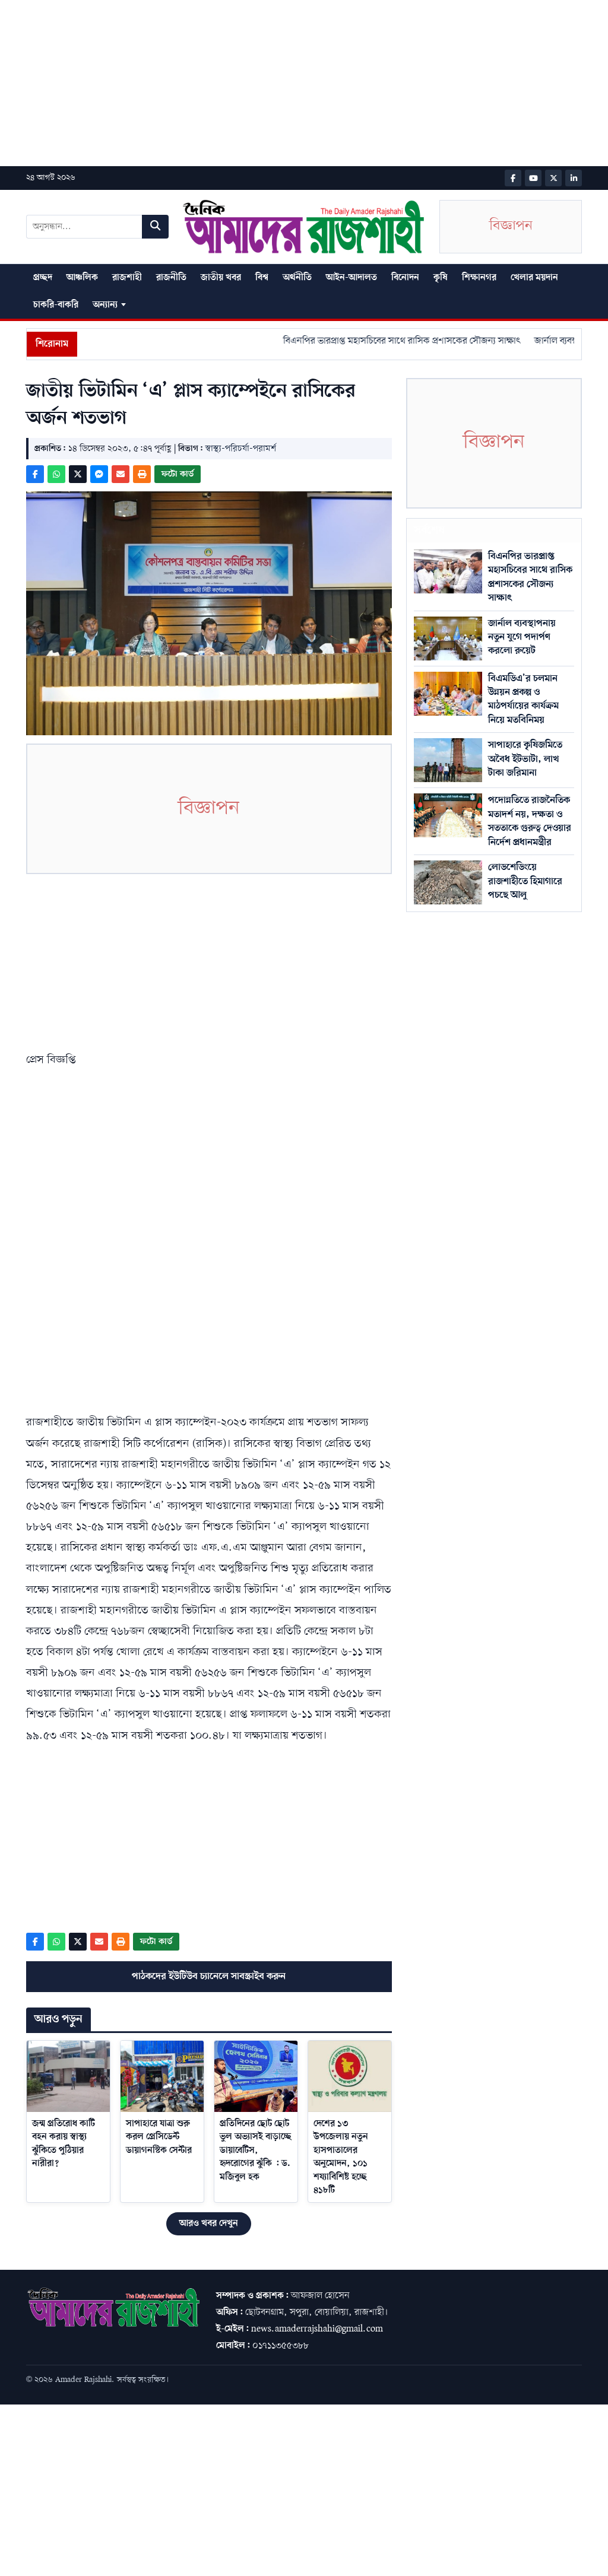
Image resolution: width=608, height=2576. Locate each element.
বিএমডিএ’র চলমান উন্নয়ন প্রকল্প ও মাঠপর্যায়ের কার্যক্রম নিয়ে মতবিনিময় (523, 699)
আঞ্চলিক (82, 278)
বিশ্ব (262, 278)
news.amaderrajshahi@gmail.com (317, 2329)
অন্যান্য (105, 305)
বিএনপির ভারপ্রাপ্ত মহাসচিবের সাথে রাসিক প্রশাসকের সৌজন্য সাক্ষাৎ (376, 341)
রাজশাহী (127, 278)
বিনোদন (405, 278)
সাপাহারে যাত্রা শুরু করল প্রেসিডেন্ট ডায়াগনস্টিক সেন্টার (159, 2137)
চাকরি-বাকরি (56, 305)
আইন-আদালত (351, 278)
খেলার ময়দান (534, 278)
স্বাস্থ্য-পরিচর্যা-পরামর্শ (241, 449)
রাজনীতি (171, 278)
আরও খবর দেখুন (209, 2224)
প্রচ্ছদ (43, 278)
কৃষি (441, 278)
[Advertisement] (304, 83)
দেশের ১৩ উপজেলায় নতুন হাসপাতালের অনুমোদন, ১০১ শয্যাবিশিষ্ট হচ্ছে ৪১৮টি (341, 2157)
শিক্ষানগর (479, 278)
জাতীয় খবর (221, 278)
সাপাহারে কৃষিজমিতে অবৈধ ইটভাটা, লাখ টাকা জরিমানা (525, 759)
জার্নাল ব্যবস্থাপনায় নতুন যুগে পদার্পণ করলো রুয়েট (522, 637)
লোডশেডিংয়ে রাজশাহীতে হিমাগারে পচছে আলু (525, 881)
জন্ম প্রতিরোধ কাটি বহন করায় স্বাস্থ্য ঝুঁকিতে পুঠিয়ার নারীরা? (64, 2144)
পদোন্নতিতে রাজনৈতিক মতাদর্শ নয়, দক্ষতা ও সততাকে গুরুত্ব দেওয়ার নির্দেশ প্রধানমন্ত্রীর (530, 821)
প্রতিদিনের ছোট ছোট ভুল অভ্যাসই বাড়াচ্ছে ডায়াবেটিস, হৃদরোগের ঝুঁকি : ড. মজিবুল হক (256, 2151)
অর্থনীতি (297, 278)
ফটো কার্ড (178, 474)
